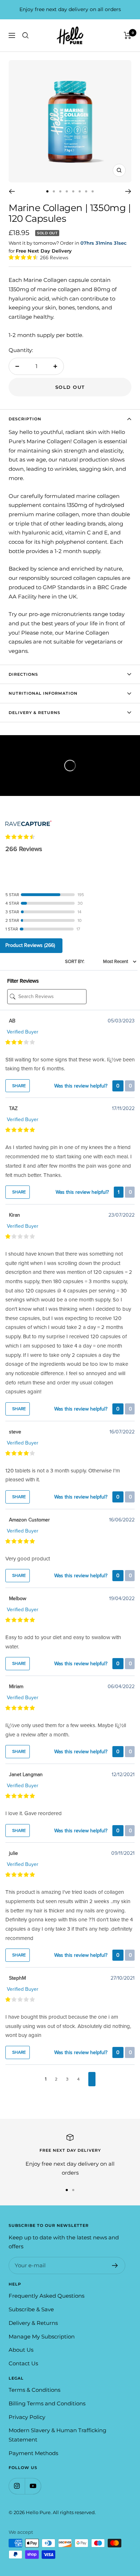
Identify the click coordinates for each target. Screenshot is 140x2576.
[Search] (25, 35)
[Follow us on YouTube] (33, 2486)
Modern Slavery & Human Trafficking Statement (57, 2435)
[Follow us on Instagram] (17, 2486)
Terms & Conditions (34, 2390)
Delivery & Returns (34, 713)
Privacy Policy (27, 2417)
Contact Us (23, 2363)
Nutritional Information (43, 693)
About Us (21, 2350)
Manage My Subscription (42, 2337)
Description (25, 419)
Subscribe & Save (31, 2309)
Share (18, 1086)
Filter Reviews (23, 981)
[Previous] (12, 191)
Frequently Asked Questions (46, 2296)
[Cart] (128, 35)
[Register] (115, 2265)
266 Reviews (54, 258)
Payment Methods (33, 2453)
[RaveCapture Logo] (28, 818)
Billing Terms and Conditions (47, 2403)
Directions (23, 674)
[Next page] (92, 2079)
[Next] (128, 191)
